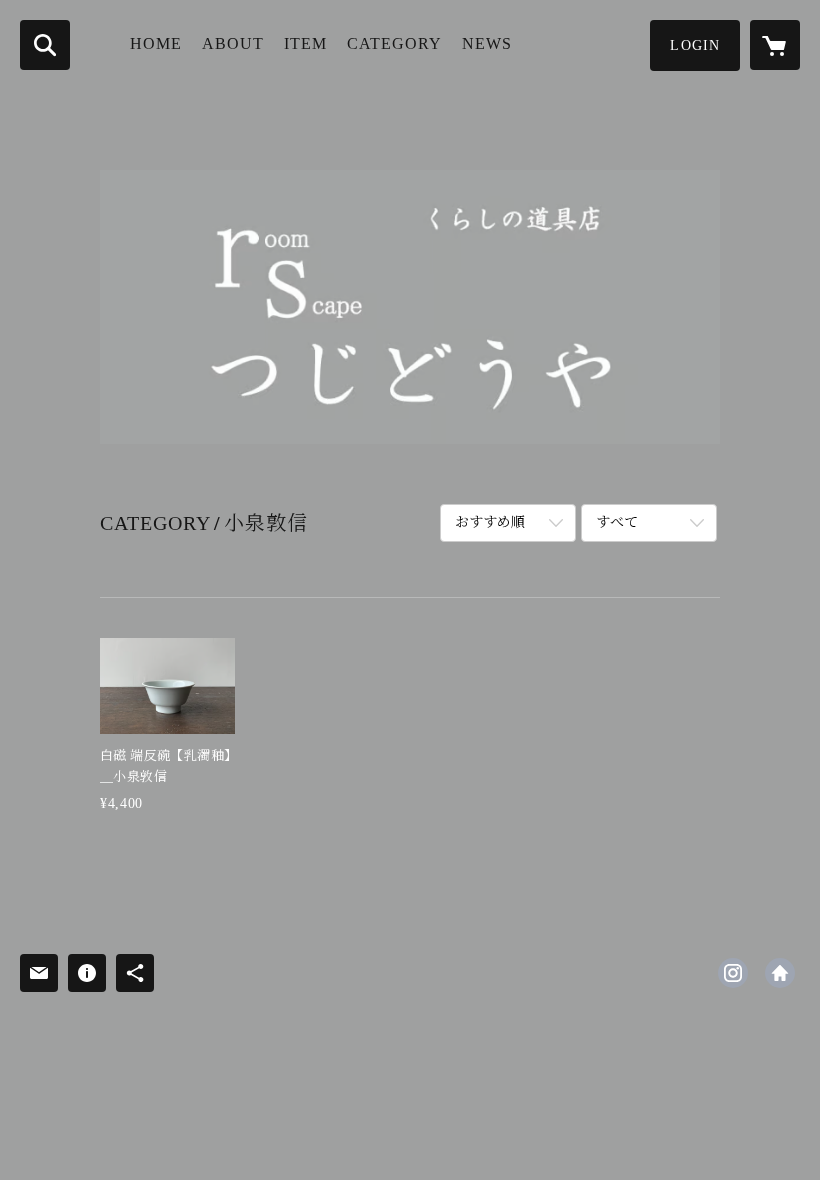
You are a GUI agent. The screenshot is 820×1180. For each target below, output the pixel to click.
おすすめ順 (490, 522)
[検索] (45, 45)
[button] (695, 45)
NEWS (487, 43)
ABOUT (233, 43)
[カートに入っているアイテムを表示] (775, 45)
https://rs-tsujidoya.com (780, 973)
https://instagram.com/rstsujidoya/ (733, 973)
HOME (156, 43)
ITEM (305, 43)
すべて (617, 522)
